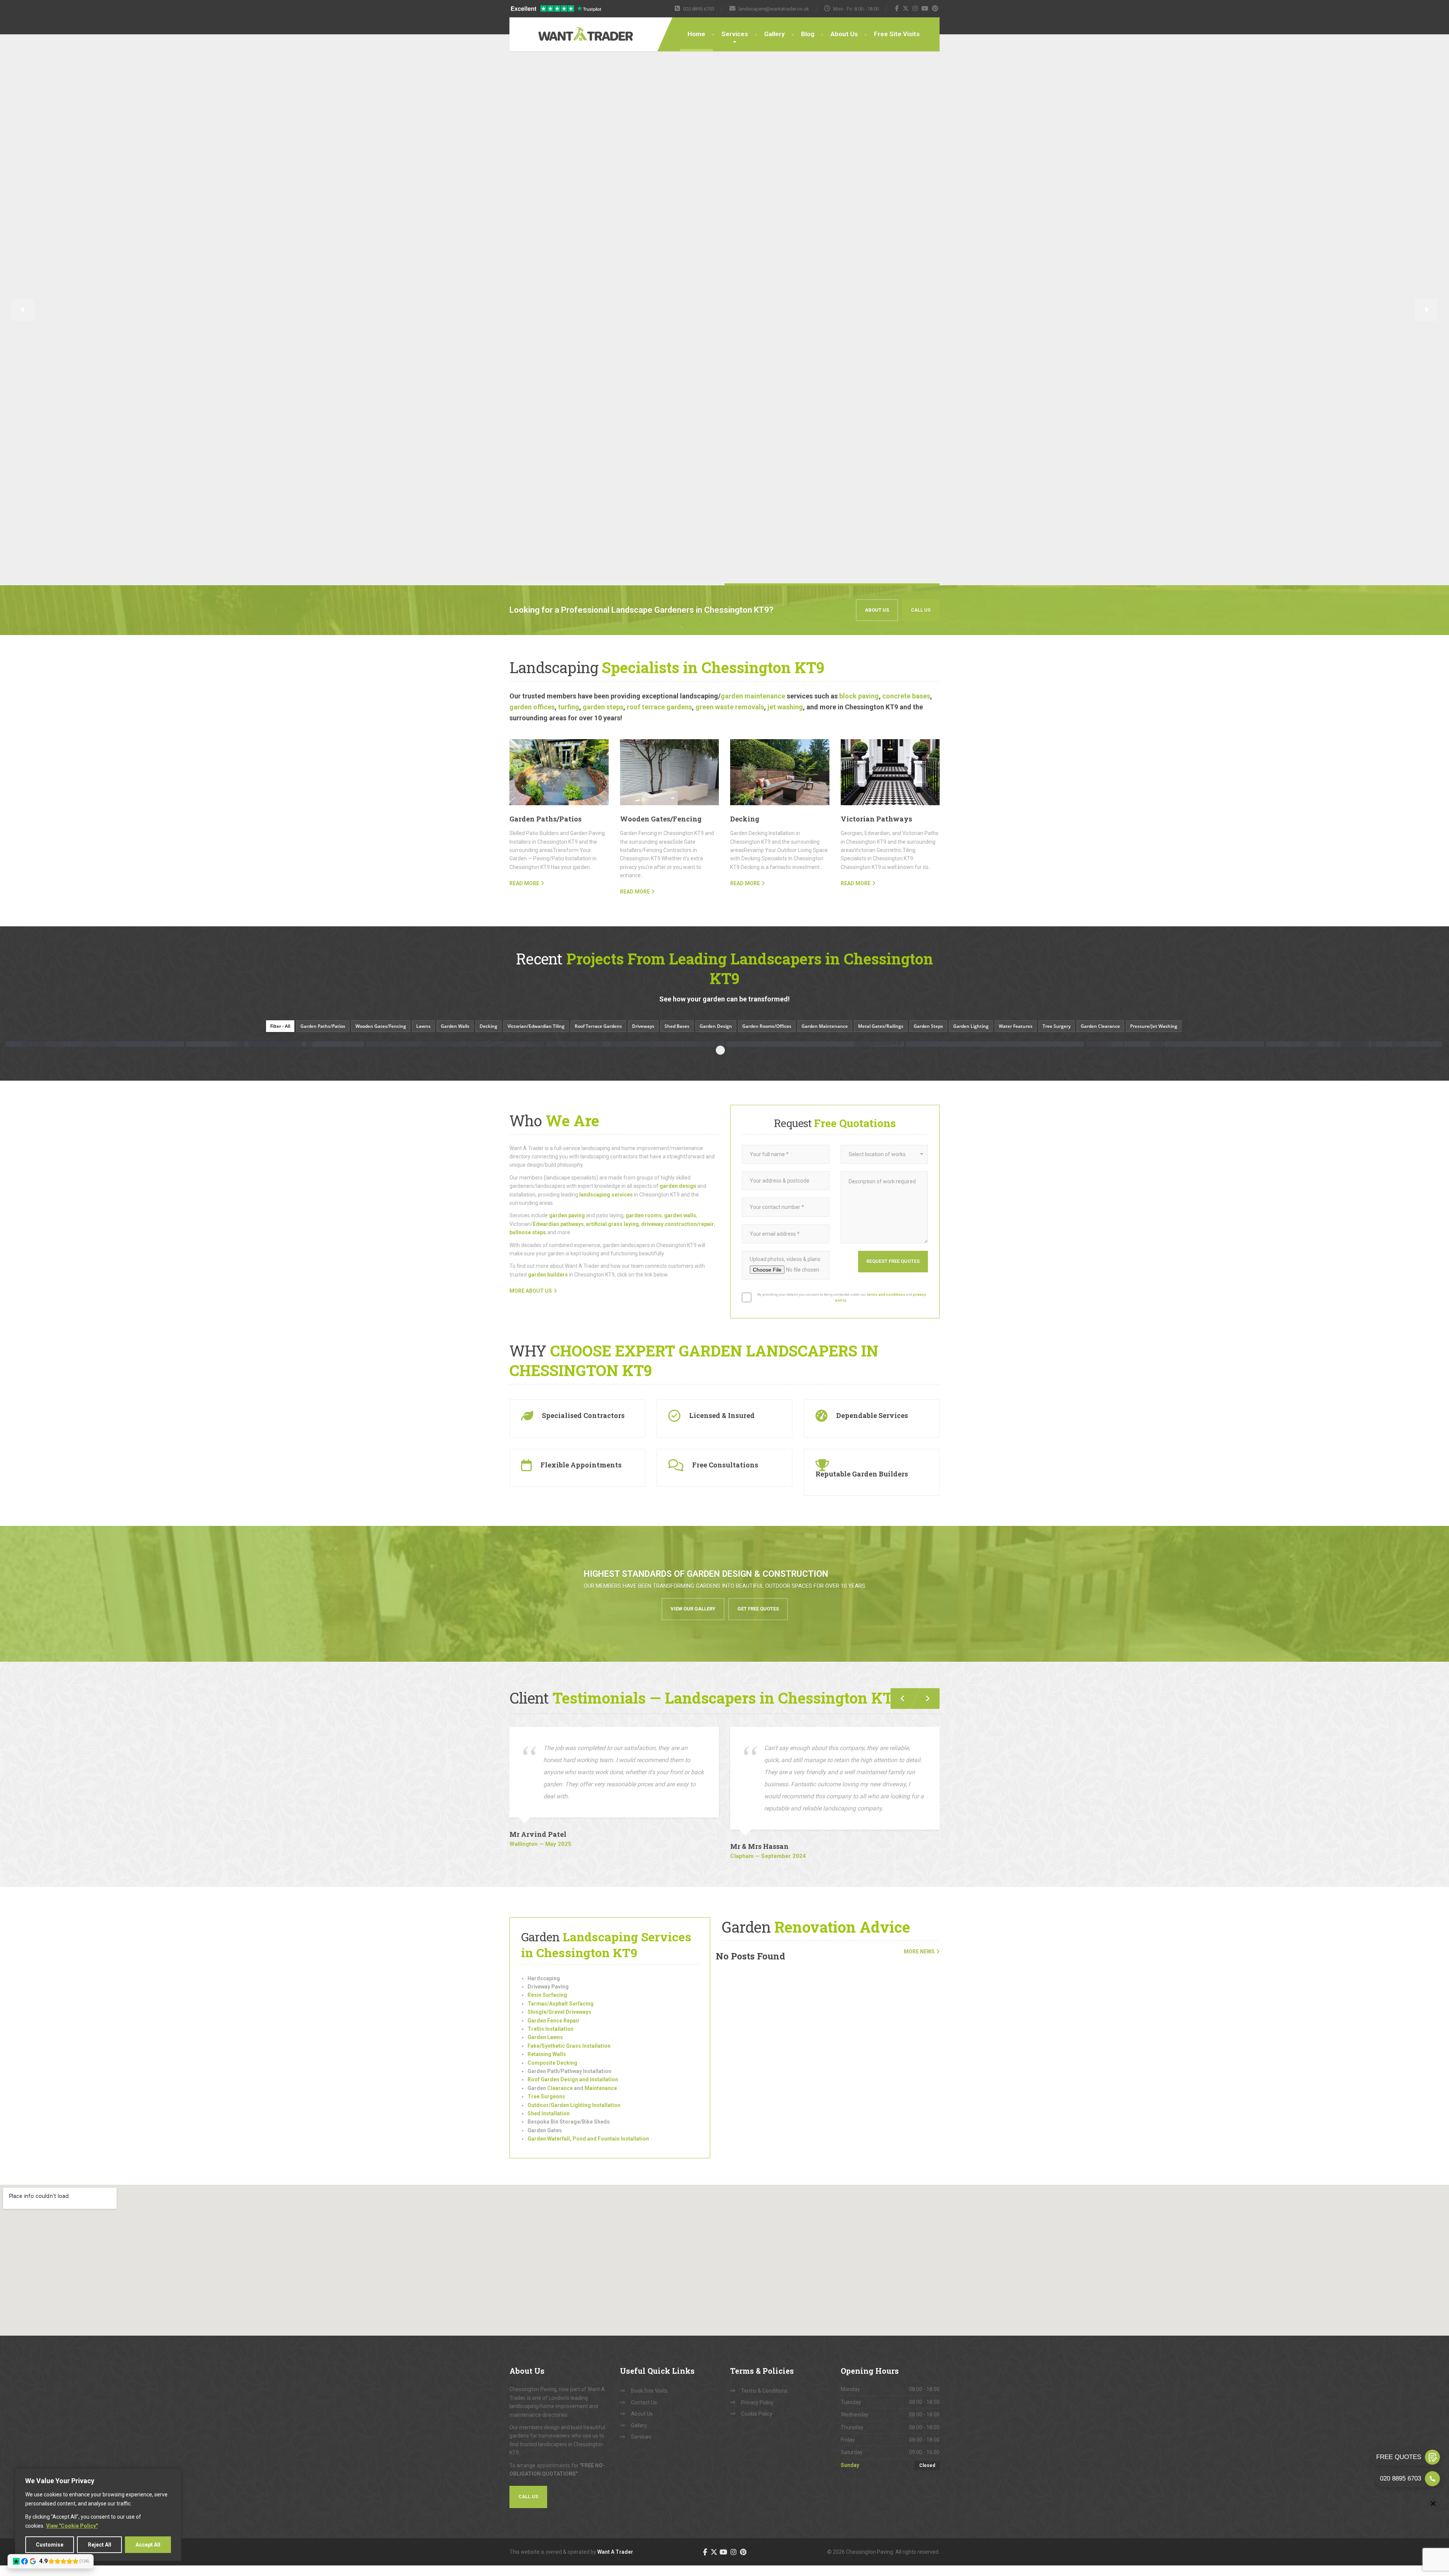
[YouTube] (925, 8)
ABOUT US (877, 610)
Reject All (100, 2545)
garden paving (567, 1215)
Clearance (559, 2088)
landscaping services (606, 1195)
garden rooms (644, 1215)
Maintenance (601, 2088)
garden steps (603, 707)
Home (696, 34)
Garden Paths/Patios (545, 819)
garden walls (680, 1215)
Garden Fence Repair (554, 2021)
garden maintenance (753, 696)
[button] (23, 310)
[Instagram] (915, 8)
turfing (569, 707)
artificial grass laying (612, 1224)
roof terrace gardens (659, 707)
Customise (50, 2545)
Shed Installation (549, 2113)
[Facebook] (897, 8)
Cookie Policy (757, 2414)
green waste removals (730, 707)
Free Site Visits (897, 34)
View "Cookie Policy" (72, 2526)
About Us (844, 34)
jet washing (785, 707)
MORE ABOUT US (531, 1291)
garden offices (532, 707)
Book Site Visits (649, 2391)
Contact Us (644, 2402)
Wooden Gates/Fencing (661, 819)
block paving (859, 696)
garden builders (548, 1275)
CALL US (921, 610)
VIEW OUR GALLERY (693, 1609)
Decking (745, 819)
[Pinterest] (935, 8)
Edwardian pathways (558, 1224)
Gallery (774, 34)
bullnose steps (528, 1232)
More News (919, 1952)
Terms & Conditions (764, 2391)
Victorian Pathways (876, 819)
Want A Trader (615, 2552)
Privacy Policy (757, 2402)
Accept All (148, 2545)
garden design (678, 1186)
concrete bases (906, 696)
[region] (98, 2515)
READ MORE (524, 883)
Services (735, 34)
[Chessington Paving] (562, 29)
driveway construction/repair (678, 1224)
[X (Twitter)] (906, 8)
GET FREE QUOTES (758, 1609)
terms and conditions (886, 1294)
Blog (808, 34)
